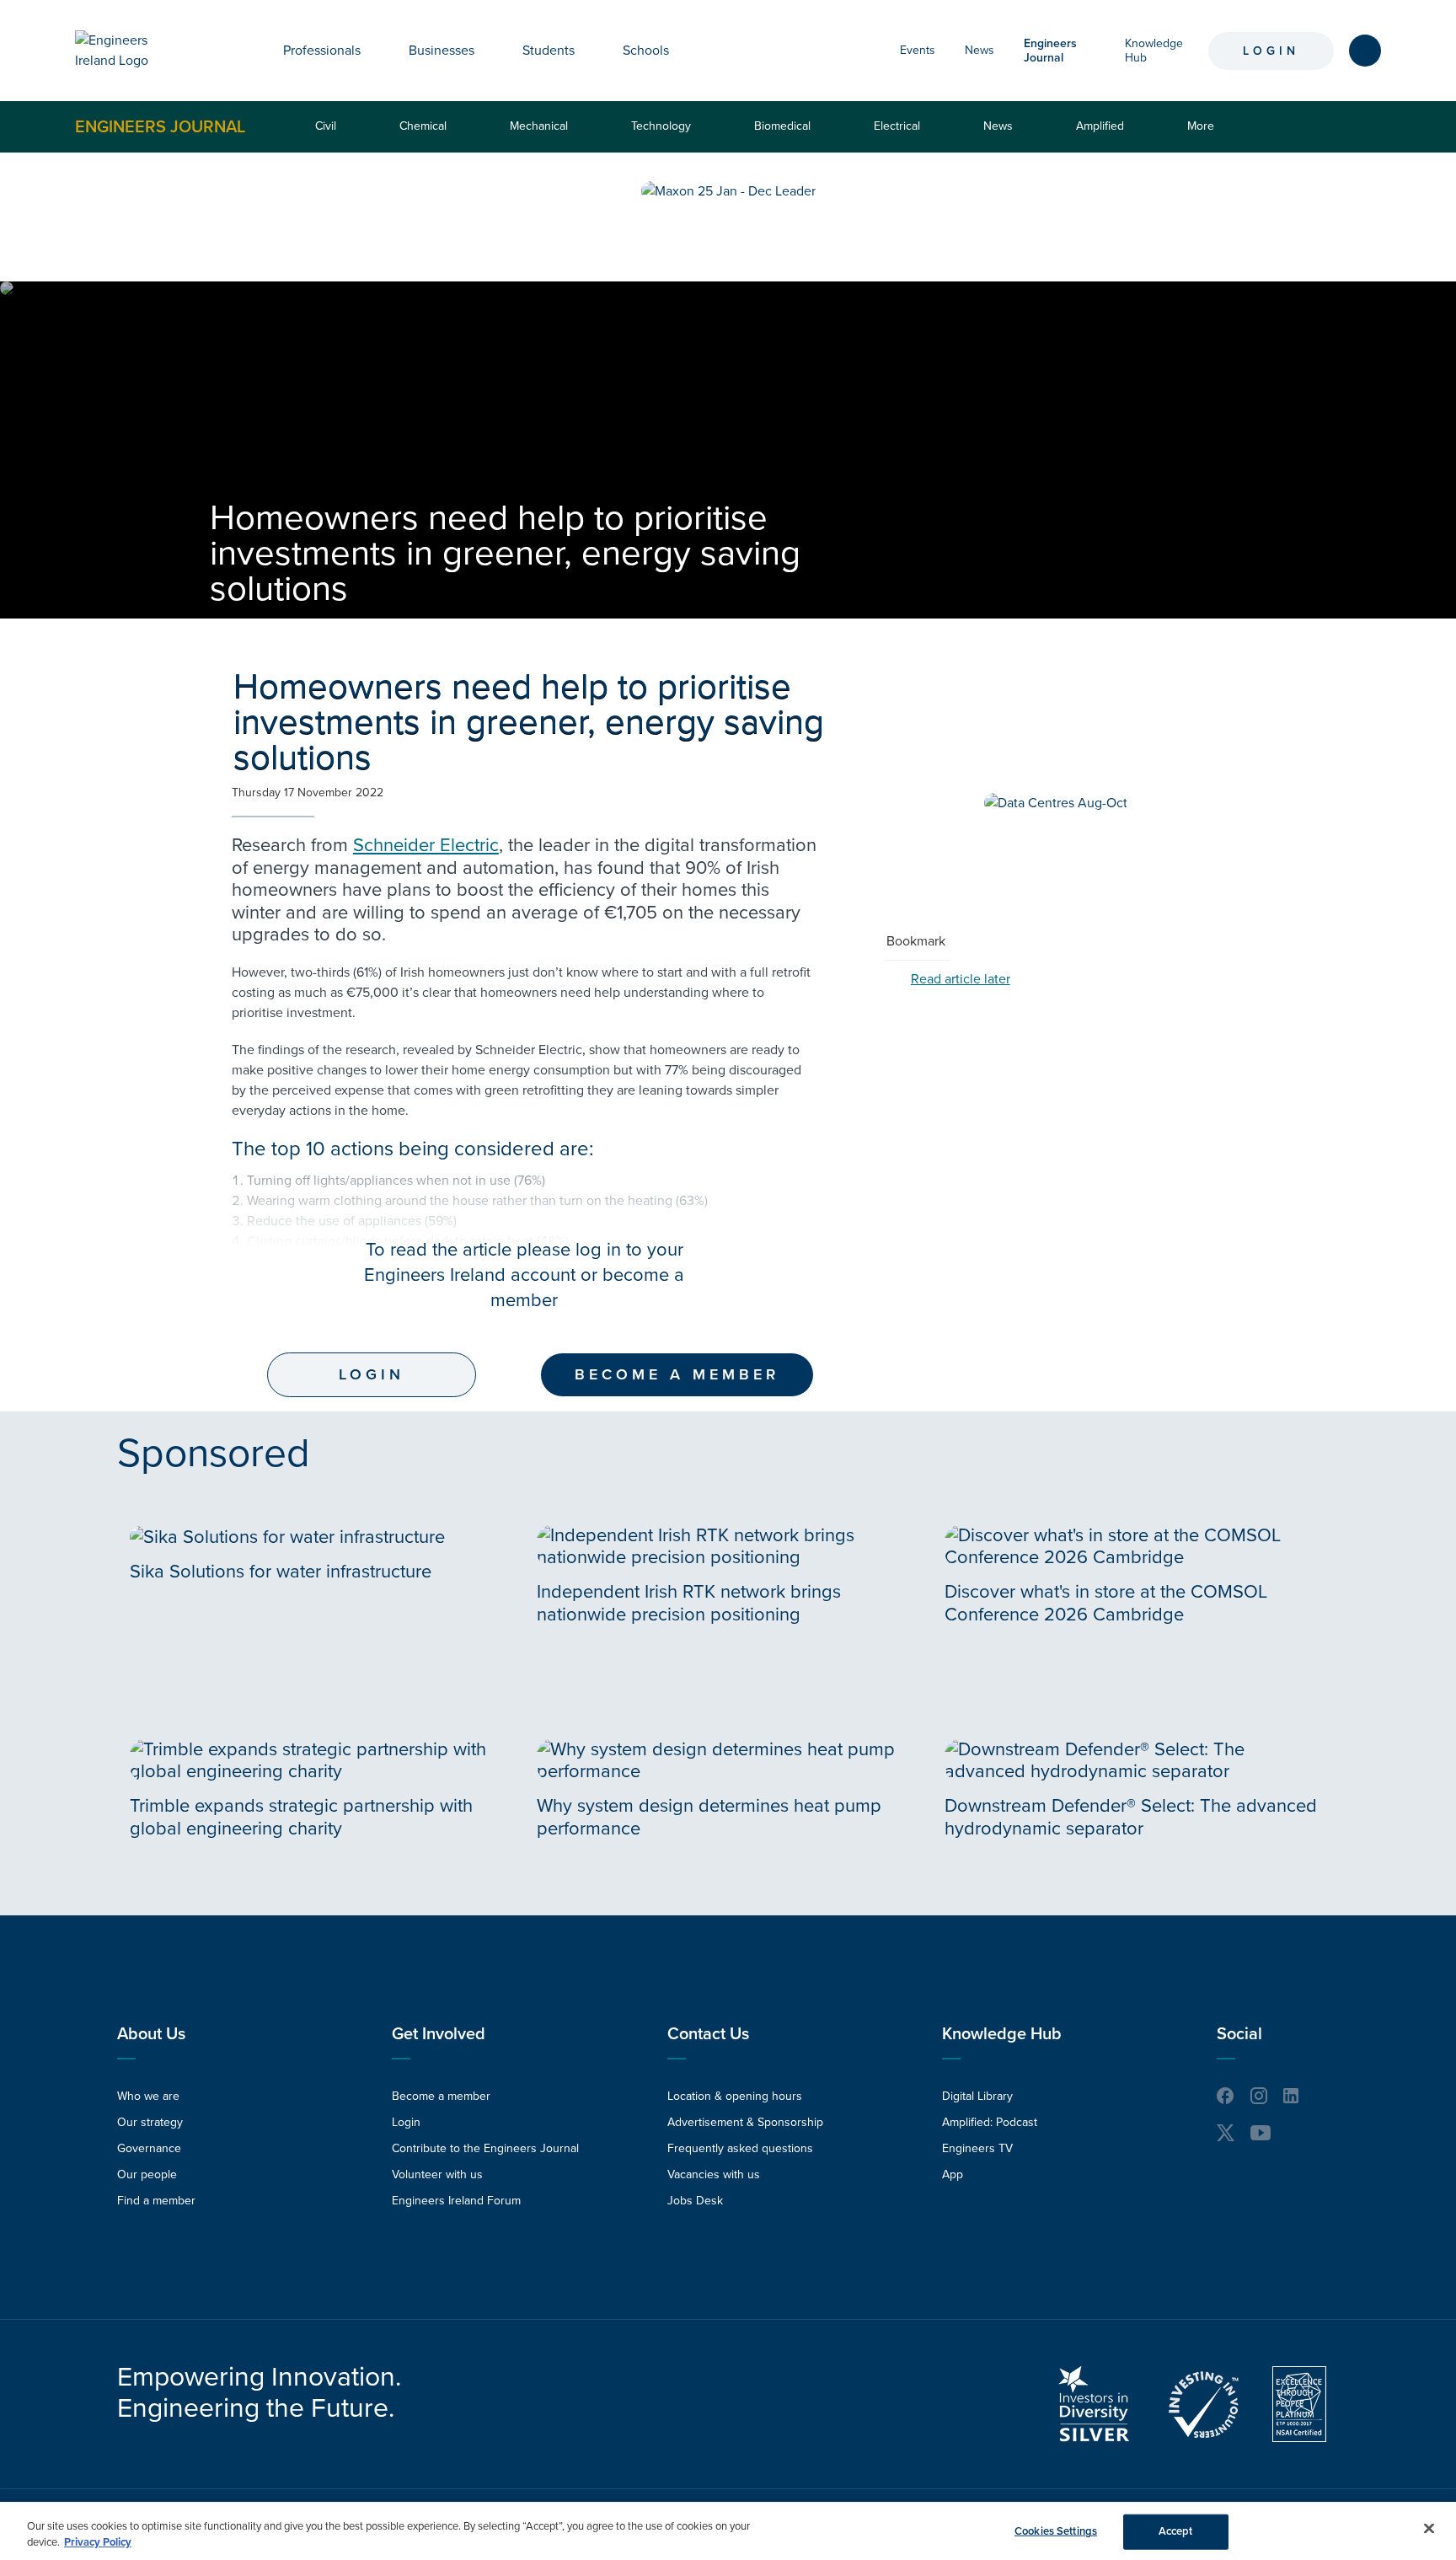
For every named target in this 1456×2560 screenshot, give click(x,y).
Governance (149, 2148)
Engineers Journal (160, 126)
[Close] (1429, 2529)
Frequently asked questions (740, 2148)
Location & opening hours (735, 2096)
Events (918, 50)
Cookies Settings (1056, 2531)
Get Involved (439, 2034)
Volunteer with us (437, 2174)
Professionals (322, 51)
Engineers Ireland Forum (456, 2201)
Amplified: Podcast (990, 2122)
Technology (661, 126)
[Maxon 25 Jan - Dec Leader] (728, 191)
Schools (646, 51)
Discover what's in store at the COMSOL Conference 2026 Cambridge (1106, 1603)
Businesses (442, 51)
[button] (373, 51)
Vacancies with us (714, 2174)
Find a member (156, 2201)
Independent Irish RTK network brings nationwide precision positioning (689, 1603)
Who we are (148, 2096)
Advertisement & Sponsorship (745, 2122)
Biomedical (782, 126)
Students (549, 51)
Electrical (897, 126)
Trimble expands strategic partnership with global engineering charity (301, 1817)
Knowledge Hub (1002, 2034)
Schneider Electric (426, 845)
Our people (147, 2174)
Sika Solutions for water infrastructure (281, 1572)
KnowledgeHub (1154, 51)
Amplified (1100, 126)
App (953, 2174)
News (980, 50)
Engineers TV (977, 2148)
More (1204, 135)
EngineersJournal (1050, 51)
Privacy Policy (98, 2542)
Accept (1176, 2531)
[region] (728, 2531)
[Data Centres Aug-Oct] (1056, 803)
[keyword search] (1365, 51)
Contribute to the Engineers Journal (485, 2148)
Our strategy (150, 2122)
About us (151, 2034)
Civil (326, 126)
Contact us (708, 2034)
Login (1271, 51)
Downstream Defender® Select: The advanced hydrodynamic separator (1131, 1817)
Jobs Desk (695, 2201)
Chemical (423, 126)
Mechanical (539, 126)
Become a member (677, 1374)
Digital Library (977, 2096)
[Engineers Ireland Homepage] (131, 51)
